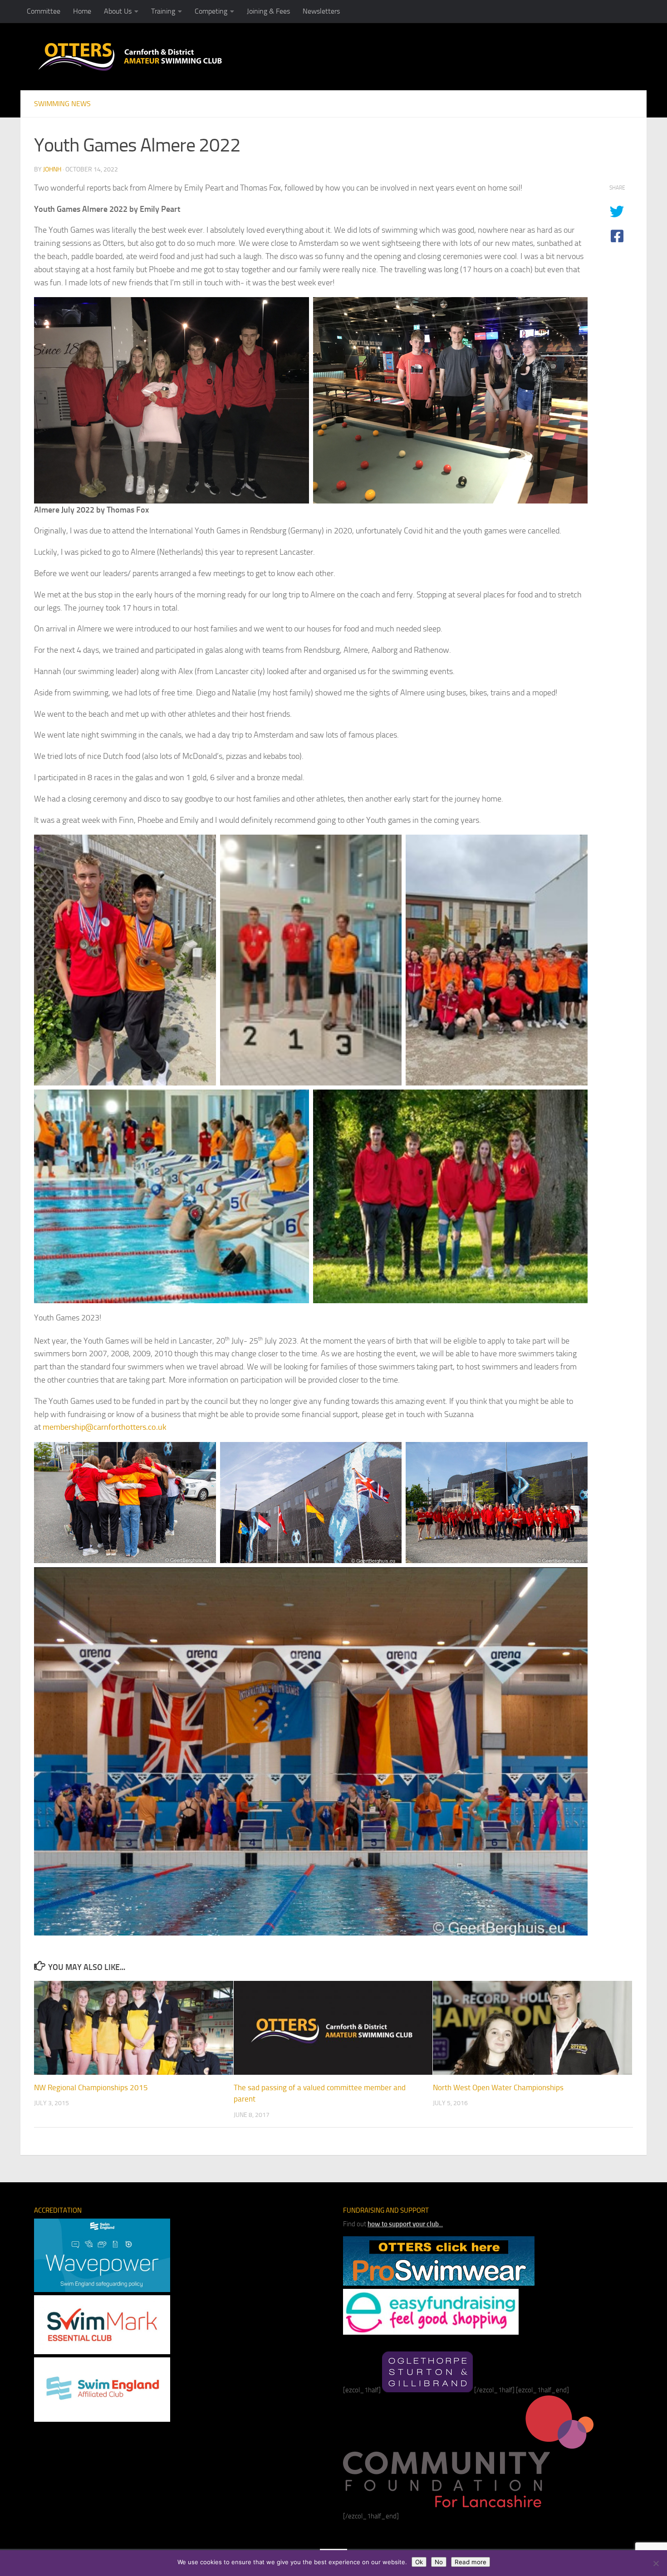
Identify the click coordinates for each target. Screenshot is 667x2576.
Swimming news (62, 104)
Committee (44, 11)
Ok (419, 2562)
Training (163, 11)
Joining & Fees (268, 11)
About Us (118, 11)
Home (82, 11)
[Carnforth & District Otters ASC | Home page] (130, 56)
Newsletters (321, 11)
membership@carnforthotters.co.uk (105, 1427)
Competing (211, 11)
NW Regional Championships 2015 (91, 2087)
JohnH (52, 169)
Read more (471, 2562)
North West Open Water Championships (498, 2087)
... (405, 2224)
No (439, 2562)
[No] (656, 2563)
